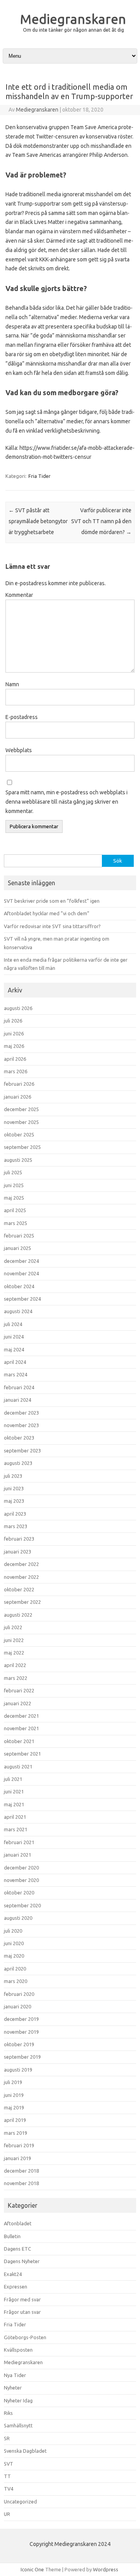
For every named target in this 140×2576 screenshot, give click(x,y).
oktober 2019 (19, 2044)
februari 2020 (19, 1994)
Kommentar (19, 595)
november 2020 (21, 1880)
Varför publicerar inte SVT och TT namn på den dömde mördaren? (101, 521)
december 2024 (21, 1261)
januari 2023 (17, 1552)
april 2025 (15, 1210)
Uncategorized (20, 2501)
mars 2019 (16, 2133)
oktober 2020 (19, 1892)
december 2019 (21, 2019)
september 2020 (22, 1905)
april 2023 (15, 1514)
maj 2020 (14, 1956)
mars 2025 (16, 1223)
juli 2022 (13, 1627)
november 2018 (21, 2183)
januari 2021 (17, 1855)
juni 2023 (14, 1488)
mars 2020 (16, 1981)
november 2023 (21, 1425)
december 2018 (21, 2171)
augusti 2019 (18, 2070)
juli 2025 (13, 1172)
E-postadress (22, 717)
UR (7, 2514)
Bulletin (12, 2236)
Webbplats (19, 750)
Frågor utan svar (22, 2312)
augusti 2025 (18, 1160)
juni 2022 (14, 1640)
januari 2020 (17, 2006)
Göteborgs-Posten (25, 2337)
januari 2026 (17, 1097)
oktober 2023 (19, 1438)
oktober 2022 (19, 1589)
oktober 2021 (19, 1741)
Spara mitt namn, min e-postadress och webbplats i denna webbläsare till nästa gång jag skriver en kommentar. (66, 802)
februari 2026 (19, 1084)
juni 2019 (14, 2095)
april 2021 (15, 1817)
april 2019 (15, 2120)
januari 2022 (17, 1703)
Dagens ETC (17, 2249)
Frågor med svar (22, 2299)
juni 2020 (14, 1943)
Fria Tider (39, 476)
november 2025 (21, 1122)
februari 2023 (19, 1539)
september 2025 (22, 1147)
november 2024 (21, 1273)
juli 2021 (13, 1779)
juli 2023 (13, 1476)
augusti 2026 (18, 1008)
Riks (8, 2413)
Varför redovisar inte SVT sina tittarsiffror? (52, 926)
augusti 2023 (18, 1463)
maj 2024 (14, 1349)
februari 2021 (19, 1842)
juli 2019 (13, 2082)
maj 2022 (14, 1653)
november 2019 (21, 2032)
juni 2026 (14, 1033)
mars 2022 (16, 1678)
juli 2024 (13, 1324)
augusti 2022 (18, 1615)
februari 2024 (19, 1387)
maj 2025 (14, 1198)
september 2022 (22, 1602)
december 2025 (21, 1109)
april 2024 (15, 1362)
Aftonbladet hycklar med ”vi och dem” (47, 913)
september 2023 (22, 1450)
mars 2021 (16, 1829)
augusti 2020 (18, 1918)
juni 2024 (14, 1337)
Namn (12, 684)
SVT (9, 2464)
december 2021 (21, 1716)
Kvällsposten (18, 2350)
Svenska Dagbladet (25, 2451)
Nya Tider (15, 2375)
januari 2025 (17, 1248)
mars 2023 (16, 1526)
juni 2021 (14, 1791)
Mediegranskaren (73, 19)
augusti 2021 (18, 1766)
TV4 (9, 2489)
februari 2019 (19, 2145)
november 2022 (21, 1577)
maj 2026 (14, 1046)
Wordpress (106, 2569)
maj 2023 (14, 1501)
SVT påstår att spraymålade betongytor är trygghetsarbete (38, 521)
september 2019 (22, 2057)
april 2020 (15, 1969)
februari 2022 (19, 1690)
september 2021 (22, 1754)
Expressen (16, 2287)
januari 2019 (17, 2158)
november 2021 (21, 1728)
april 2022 (15, 1665)
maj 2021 (14, 1804)
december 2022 (21, 1564)
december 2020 (21, 1868)
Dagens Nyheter (22, 2261)
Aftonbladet (18, 2223)
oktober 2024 (19, 1286)
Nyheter (13, 2388)
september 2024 (22, 1299)
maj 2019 (14, 2107)
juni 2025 (14, 1185)
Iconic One (32, 2569)
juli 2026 (13, 1021)
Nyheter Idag (18, 2400)
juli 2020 (13, 1931)
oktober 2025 (19, 1134)
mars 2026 (16, 1071)
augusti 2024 (18, 1311)
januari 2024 (17, 1400)
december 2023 (21, 1413)
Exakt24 (13, 2274)
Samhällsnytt (18, 2425)
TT (7, 2476)
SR (7, 2438)
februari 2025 (19, 1236)
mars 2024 (16, 1374)
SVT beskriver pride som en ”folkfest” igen (52, 901)
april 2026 (15, 1059)
